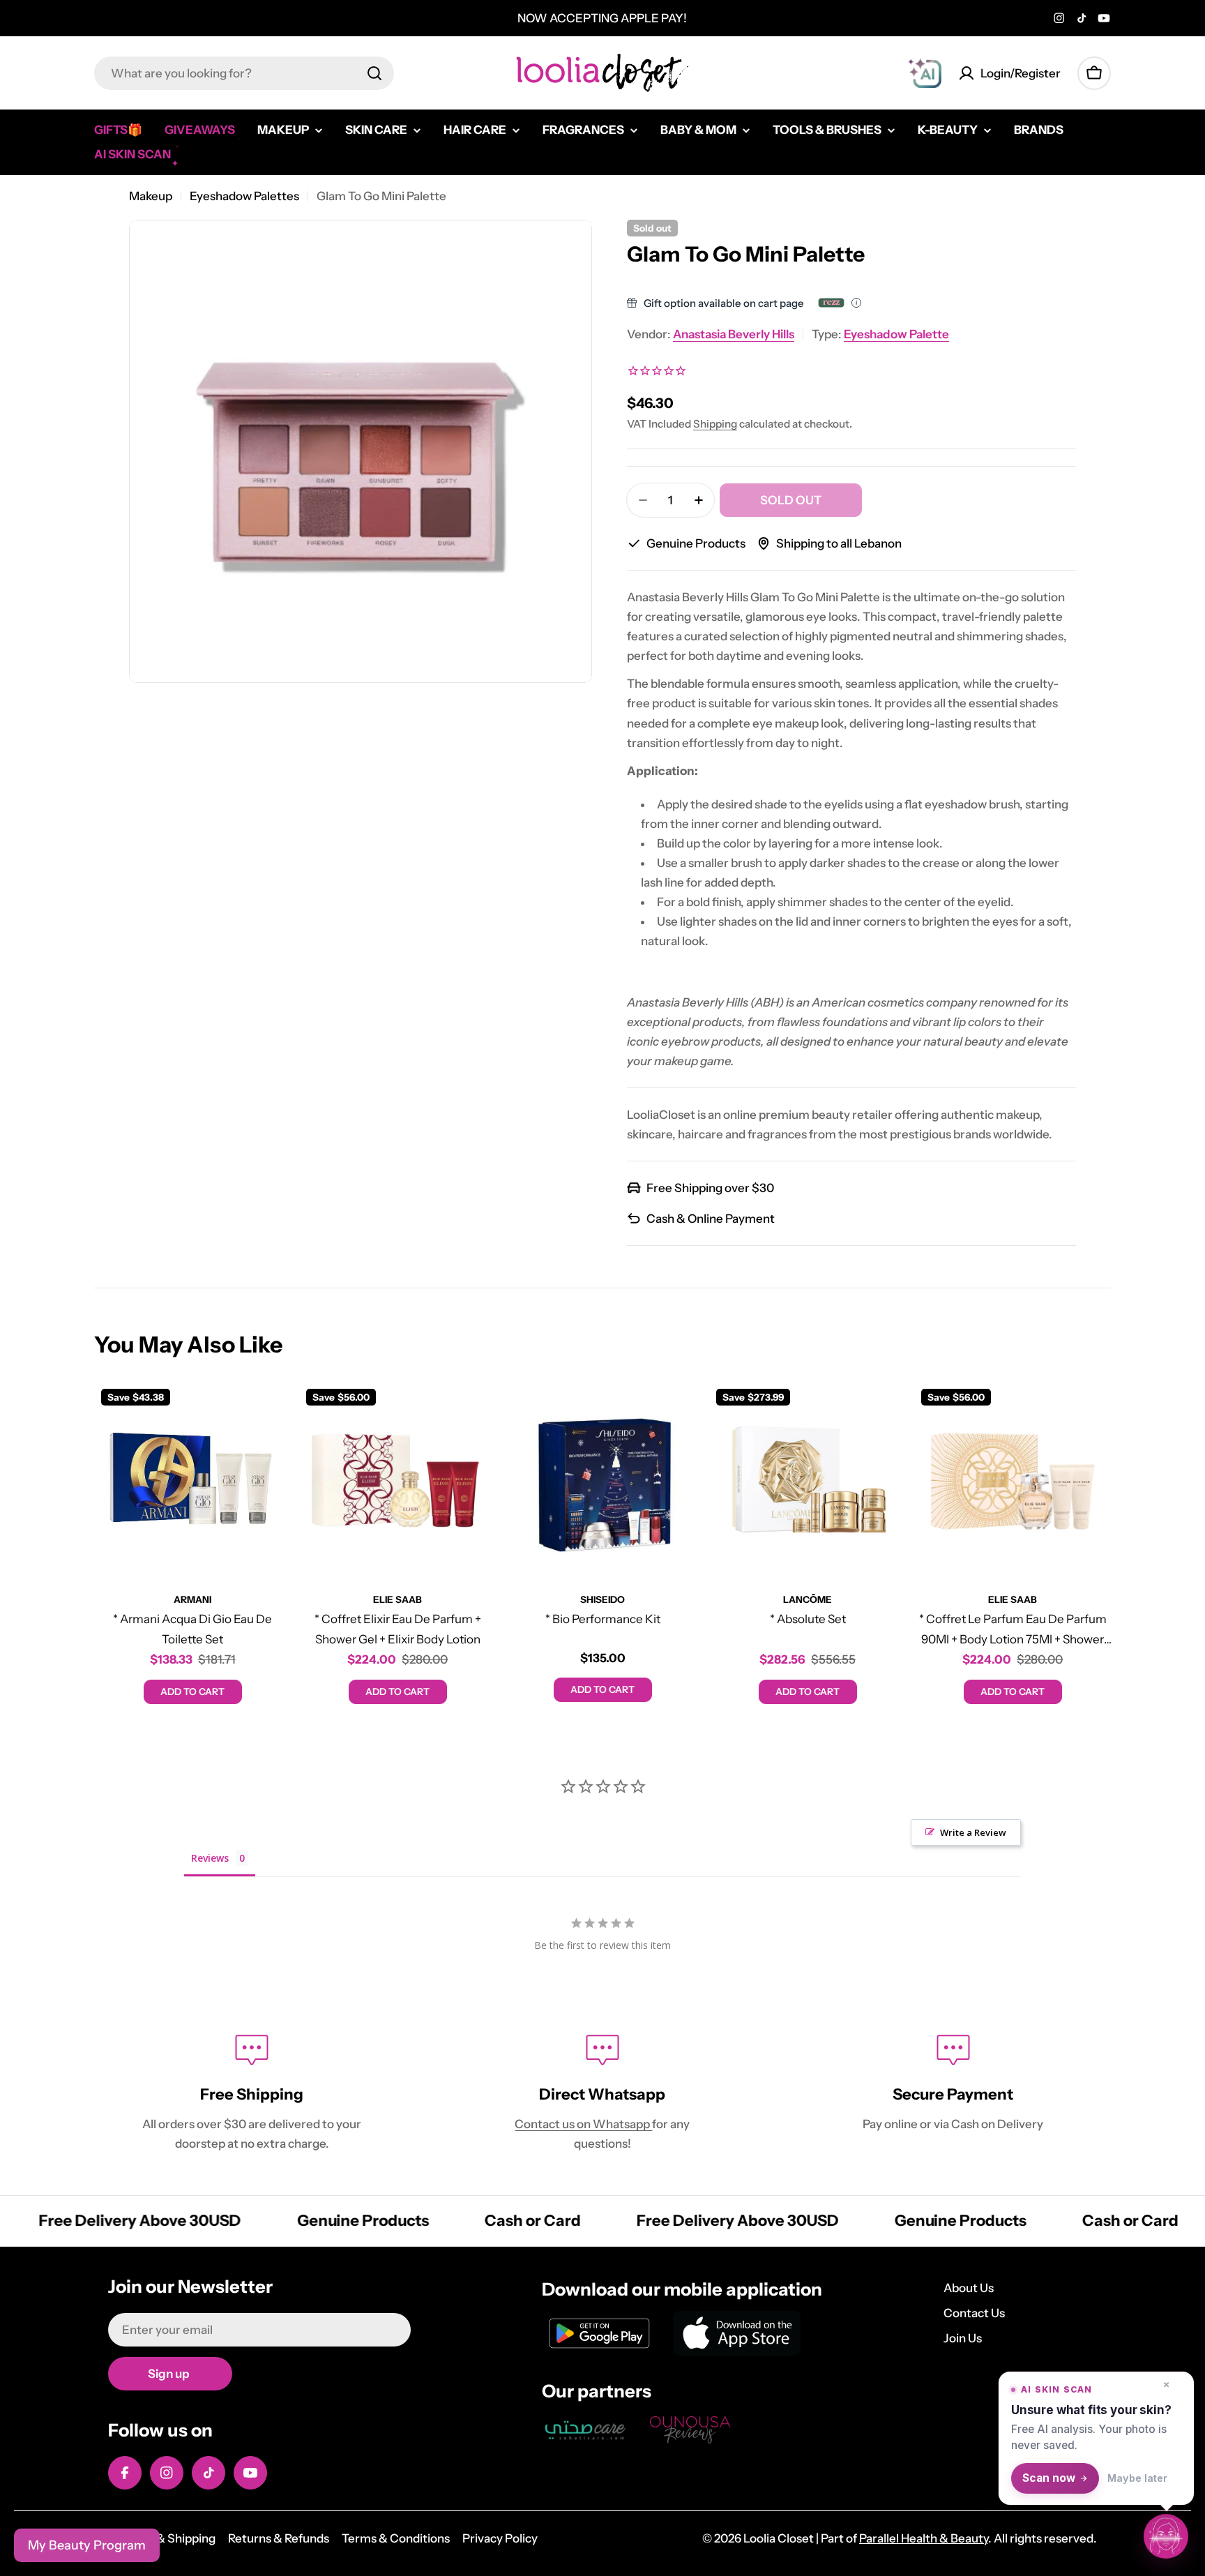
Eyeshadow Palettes (244, 196)
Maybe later (1137, 2478)
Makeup (151, 196)
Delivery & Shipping (162, 2538)
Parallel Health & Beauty (924, 2538)
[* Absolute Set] (808, 1480)
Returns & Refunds (279, 2538)
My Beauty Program (87, 2545)
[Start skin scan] (1166, 2535)
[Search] (374, 73)
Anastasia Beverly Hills (734, 334)
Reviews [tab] (210, 1858)
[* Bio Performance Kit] (602, 1480)
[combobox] (244, 73)
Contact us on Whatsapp (583, 2124)
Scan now (1049, 2478)
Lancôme (808, 1599)
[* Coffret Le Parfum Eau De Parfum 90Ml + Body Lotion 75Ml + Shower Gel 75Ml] (1013, 1480)
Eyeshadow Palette (896, 334)
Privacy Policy (500, 2538)
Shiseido (602, 1599)
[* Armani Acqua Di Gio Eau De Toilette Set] (192, 1480)
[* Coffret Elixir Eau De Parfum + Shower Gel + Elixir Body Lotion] (397, 1480)
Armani (192, 1599)
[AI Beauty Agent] (925, 73)
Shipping (715, 424)
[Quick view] (271, 1413)
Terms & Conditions (396, 2538)
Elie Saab (397, 1599)
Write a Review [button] (973, 1832)
